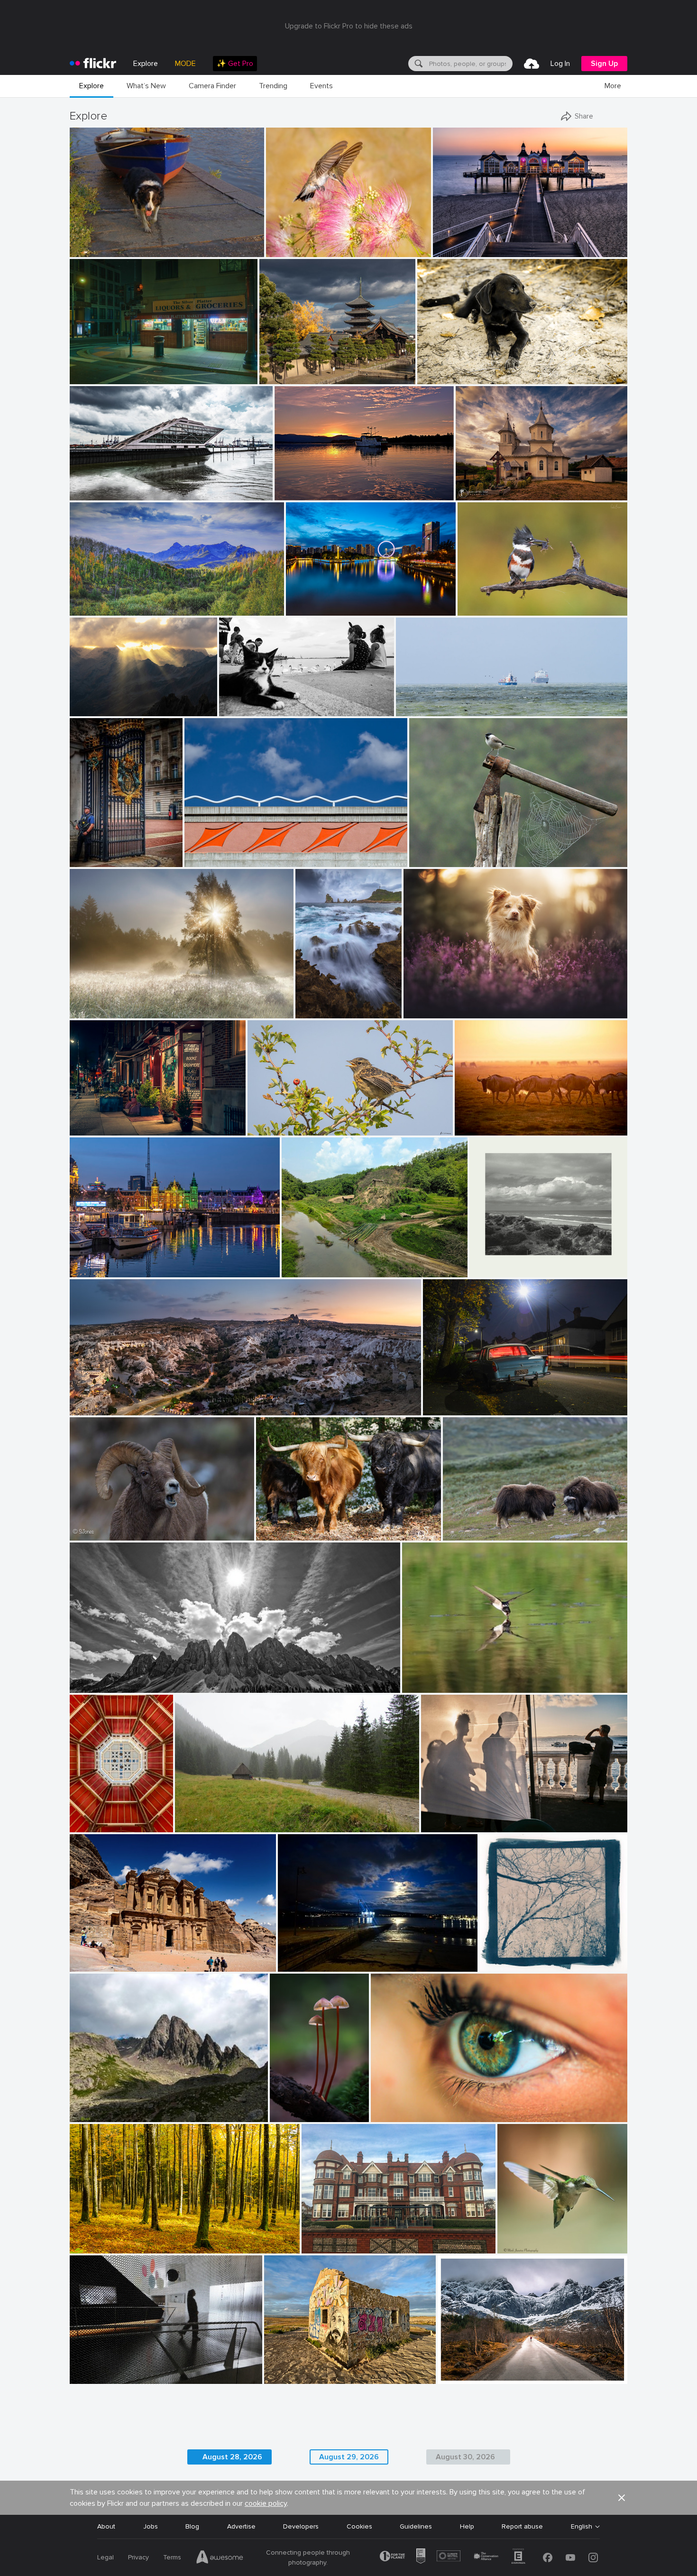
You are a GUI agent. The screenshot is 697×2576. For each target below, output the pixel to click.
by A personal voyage (497, 1270)
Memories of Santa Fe (223, 852)
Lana (382, 2107)
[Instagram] (593, 2558)
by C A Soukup (90, 377)
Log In (560, 64)
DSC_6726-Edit (275, 1121)
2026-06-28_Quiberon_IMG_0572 (321, 2369)
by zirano (84, 709)
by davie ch (264, 1129)
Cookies (359, 2526)
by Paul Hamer (444, 1408)
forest (83, 2239)
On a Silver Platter (102, 369)
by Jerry (298, 609)
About (106, 2526)
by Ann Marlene (92, 609)
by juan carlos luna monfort (491, 494)
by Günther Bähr (287, 2377)
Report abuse (522, 2526)
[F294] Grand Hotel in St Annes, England (367, 2239)
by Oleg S (274, 377)
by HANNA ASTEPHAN (100, 1965)
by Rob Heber (436, 377)
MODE (185, 64)
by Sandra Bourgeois (485, 609)
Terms (172, 2557)
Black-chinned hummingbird (311, 242)
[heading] (93, 64)
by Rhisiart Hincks (94, 1825)
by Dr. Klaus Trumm (293, 2115)
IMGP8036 (90, 242)
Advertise (241, 2526)
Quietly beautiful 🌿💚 (320, 1262)
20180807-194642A (254, 701)
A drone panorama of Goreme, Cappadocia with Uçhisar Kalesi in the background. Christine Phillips (220, 1400)
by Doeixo (292, 1965)
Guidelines (416, 2526)
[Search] (418, 64)
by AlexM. (234, 709)
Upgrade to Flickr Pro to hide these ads (349, 26)
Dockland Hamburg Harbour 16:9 (123, 485)
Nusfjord (454, 2369)
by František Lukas (95, 1011)
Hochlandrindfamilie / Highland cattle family (324, 1526)
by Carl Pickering (298, 494)
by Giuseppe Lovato (95, 2115)
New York (88, 1121)
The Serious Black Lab (455, 369)
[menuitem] (235, 64)
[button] (226, 249)
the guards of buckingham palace (100, 852)
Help (467, 2526)
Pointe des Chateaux (323, 1003)
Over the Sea (420, 701)
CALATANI (475, 485)
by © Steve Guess (92, 250)
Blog (192, 2526)
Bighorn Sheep (96, 1526)
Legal (105, 2557)
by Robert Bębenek (200, 1825)
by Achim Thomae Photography (472, 250)
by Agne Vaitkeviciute (471, 1534)
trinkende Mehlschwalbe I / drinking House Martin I (483, 1678)
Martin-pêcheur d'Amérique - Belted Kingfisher (516, 601)
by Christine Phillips (96, 1408)
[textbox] (470, 64)
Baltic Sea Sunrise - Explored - (483, 242)
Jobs (151, 2526)
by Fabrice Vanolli (94, 2247)
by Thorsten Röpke (421, 709)
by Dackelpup (423, 1011)
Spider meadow (97, 1003)
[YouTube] (570, 2558)
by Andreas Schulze (428, 1686)
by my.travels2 (321, 2247)
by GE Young (88, 860)
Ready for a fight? (474, 1526)
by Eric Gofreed (287, 250)
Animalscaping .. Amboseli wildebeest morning (516, 1121)
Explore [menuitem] (146, 64)
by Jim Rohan (499, 1965)
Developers (301, 2526)
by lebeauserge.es (93, 1270)
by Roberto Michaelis (96, 2377)
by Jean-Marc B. (393, 2115)
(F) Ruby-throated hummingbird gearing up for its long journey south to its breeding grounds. (538, 2239)
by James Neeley (206, 860)
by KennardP (88, 1129)
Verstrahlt (89, 701)
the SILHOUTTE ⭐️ (103, 2369)
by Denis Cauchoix (434, 860)
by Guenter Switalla (282, 1534)
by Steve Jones (89, 1534)
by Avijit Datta (301, 1270)
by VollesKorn (473, 1129)
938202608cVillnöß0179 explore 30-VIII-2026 (144, 1678)
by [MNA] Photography (323, 1011)
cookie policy (266, 2503)
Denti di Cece (94, 2107)
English (582, 2527)
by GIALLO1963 (91, 1686)
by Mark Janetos (519, 2247)
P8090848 (196, 1817)
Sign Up (604, 64)
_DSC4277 (307, 601)
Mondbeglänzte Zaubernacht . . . (293, 2107)
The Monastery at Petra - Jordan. (125, 1957)
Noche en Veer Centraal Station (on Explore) (142, 1262)
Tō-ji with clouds (288, 369)
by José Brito (455, 2377)
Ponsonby (442, 1400)
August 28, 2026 (232, 2457)
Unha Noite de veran (313, 1957)
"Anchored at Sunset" (312, 485)
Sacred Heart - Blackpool (97, 1817)
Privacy (138, 2557)
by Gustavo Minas (445, 1825)
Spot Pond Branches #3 (520, 1957)
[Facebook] (548, 2558)
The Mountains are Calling (114, 601)
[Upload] (532, 64)
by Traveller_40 (91, 494)
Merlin (417, 1003)
